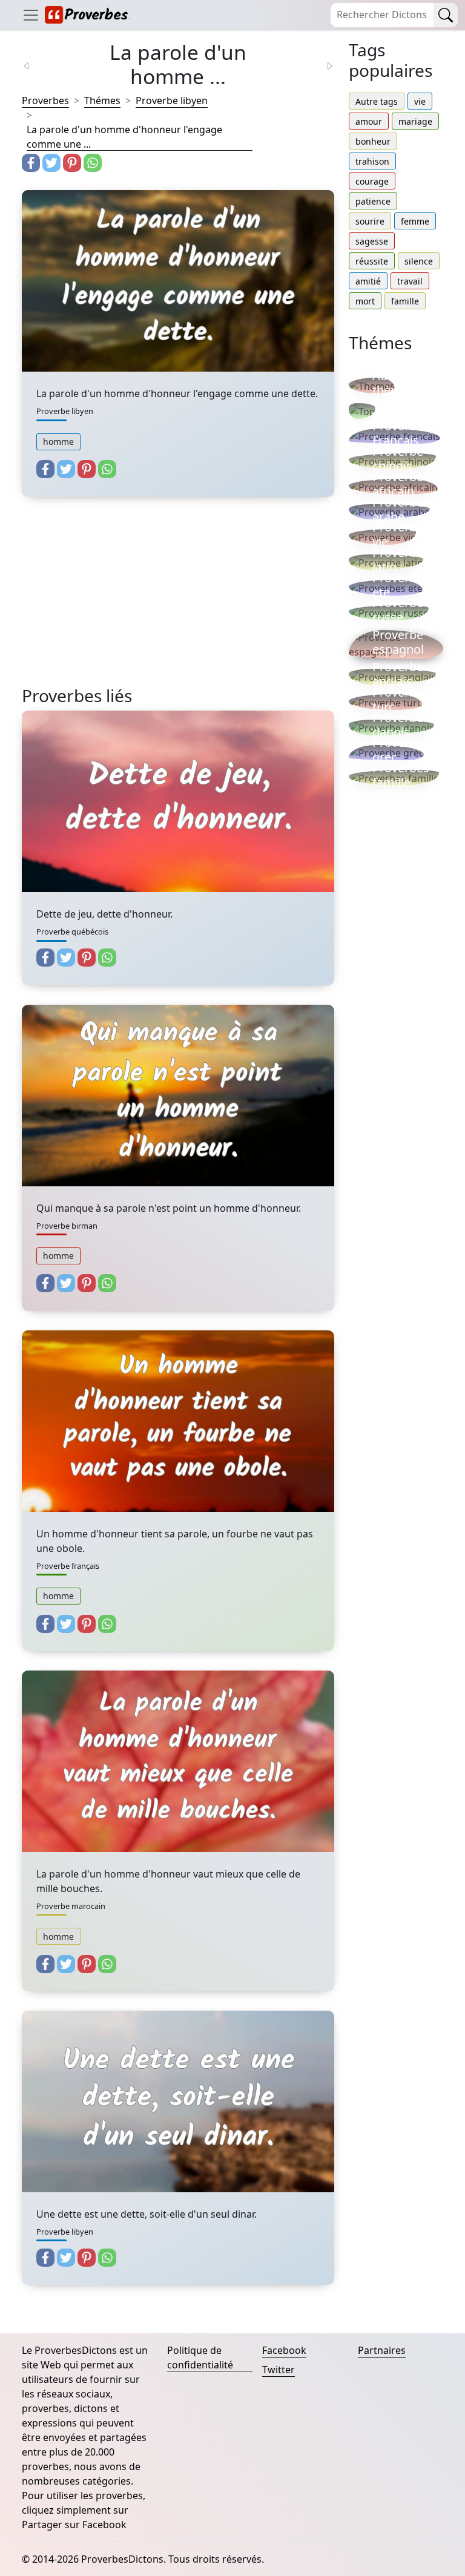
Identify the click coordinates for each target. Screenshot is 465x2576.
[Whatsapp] (93, 163)
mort (365, 301)
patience (373, 201)
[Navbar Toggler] (31, 15)
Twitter (279, 2370)
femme (415, 221)
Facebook (284, 2350)
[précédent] (34, 65)
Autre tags (377, 101)
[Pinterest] (72, 163)
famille (405, 301)
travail (410, 281)
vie (420, 101)
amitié (368, 281)
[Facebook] (31, 163)
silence (419, 261)
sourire (370, 221)
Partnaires (382, 2350)
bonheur (373, 141)
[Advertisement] (178, 601)
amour (369, 121)
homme (58, 442)
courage (372, 181)
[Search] (446, 15)
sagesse (372, 241)
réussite (372, 261)
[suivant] (322, 65)
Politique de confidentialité (200, 2357)
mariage (415, 121)
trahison (372, 161)
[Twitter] (51, 163)
